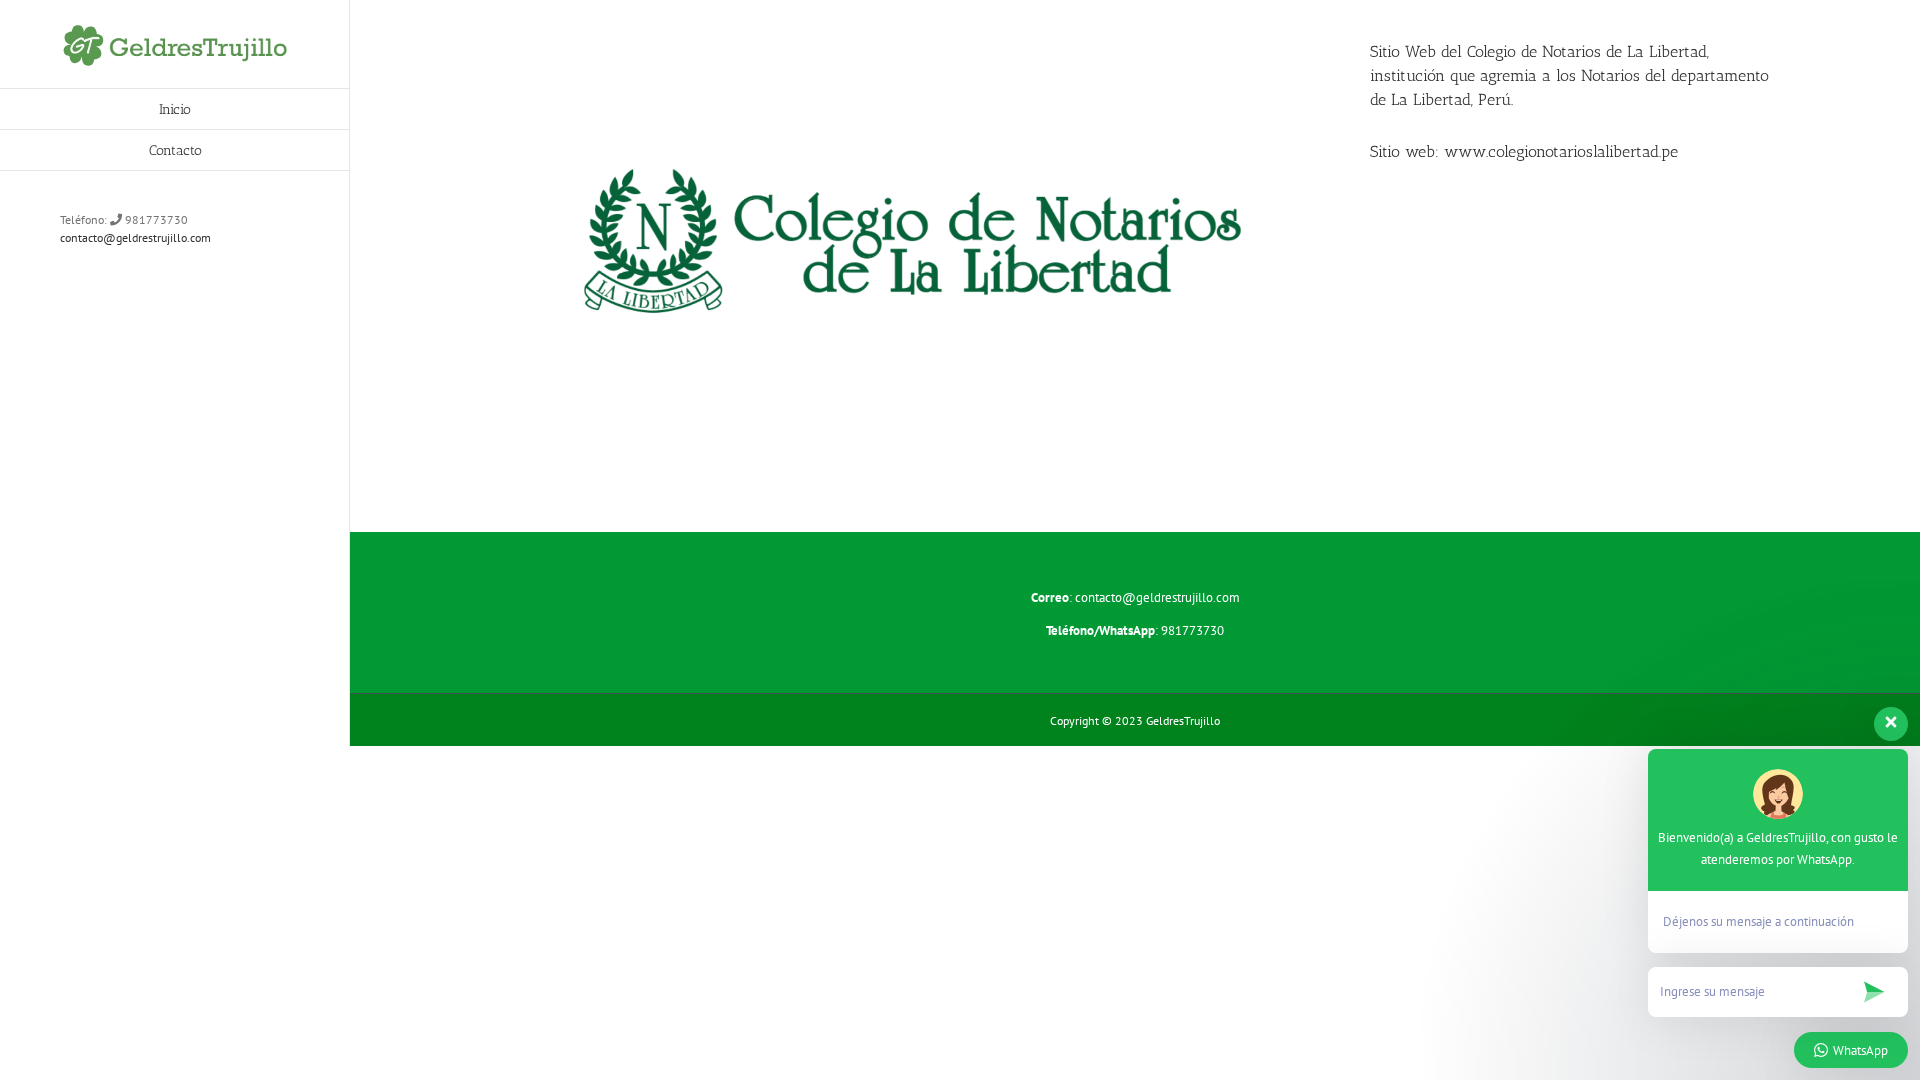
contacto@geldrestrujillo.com (135, 237)
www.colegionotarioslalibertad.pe (1561, 151)
